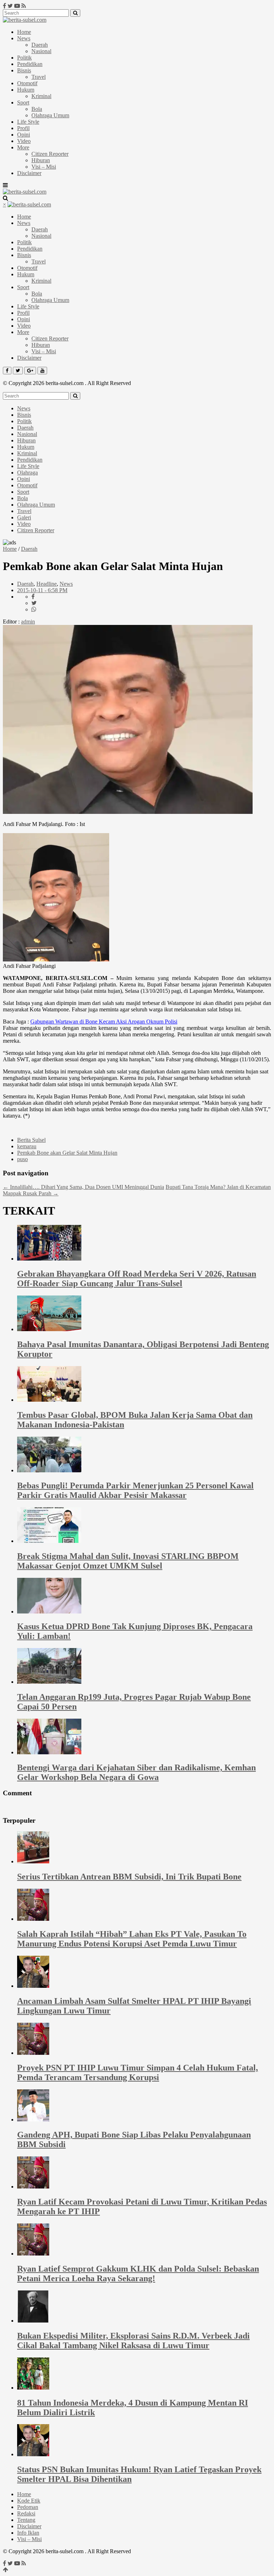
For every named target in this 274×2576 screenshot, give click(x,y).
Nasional (41, 51)
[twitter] (34, 603)
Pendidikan (30, 64)
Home (24, 32)
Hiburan (41, 160)
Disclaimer (29, 173)
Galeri (24, 517)
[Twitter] (10, 6)
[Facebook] (4, 6)
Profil (23, 128)
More (23, 147)
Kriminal (41, 96)
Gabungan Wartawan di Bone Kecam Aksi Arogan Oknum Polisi (104, 1022)
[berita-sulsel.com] (25, 20)
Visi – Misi (44, 167)
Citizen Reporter (50, 154)
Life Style (28, 122)
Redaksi (26, 2513)
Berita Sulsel (31, 1140)
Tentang (26, 2520)
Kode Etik (29, 2501)
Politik (24, 58)
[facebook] (33, 597)
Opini (24, 135)
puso (22, 1159)
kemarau (27, 1146)
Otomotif (27, 83)
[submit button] (75, 13)
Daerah (40, 45)
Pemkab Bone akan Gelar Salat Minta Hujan (67, 1153)
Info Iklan (28, 2533)
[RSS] (24, 6)
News (24, 38)
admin (28, 622)
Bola (37, 109)
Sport (23, 102)
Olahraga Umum (50, 115)
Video (24, 141)
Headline (47, 584)
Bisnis (24, 70)
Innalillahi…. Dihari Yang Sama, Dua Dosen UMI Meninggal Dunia (83, 1187)
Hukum (26, 90)
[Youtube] (17, 6)
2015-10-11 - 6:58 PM (42, 590)
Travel (39, 77)
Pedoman (28, 2507)
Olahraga (27, 473)
